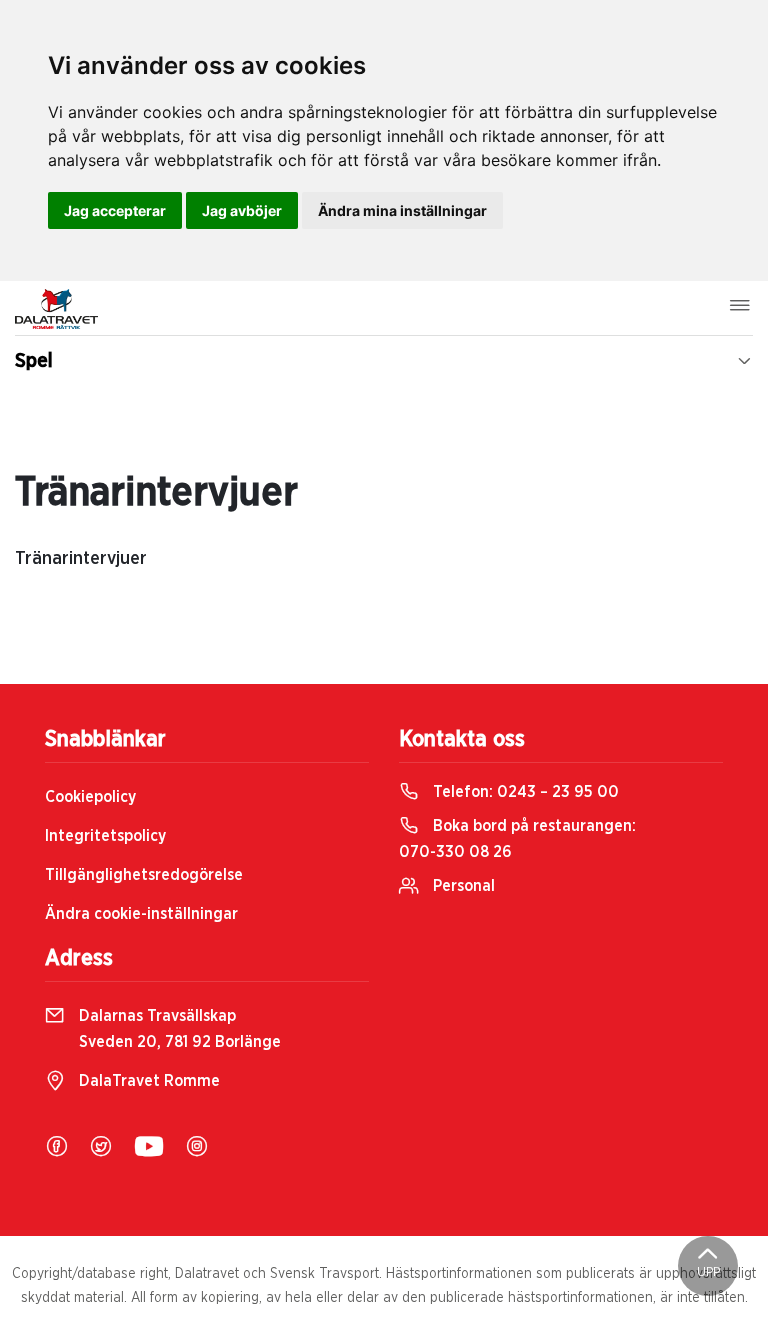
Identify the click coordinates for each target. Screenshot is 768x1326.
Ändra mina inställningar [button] (402, 210)
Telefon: (524, 792)
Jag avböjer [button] (242, 210)
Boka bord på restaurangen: (517, 839)
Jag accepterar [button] (115, 210)
